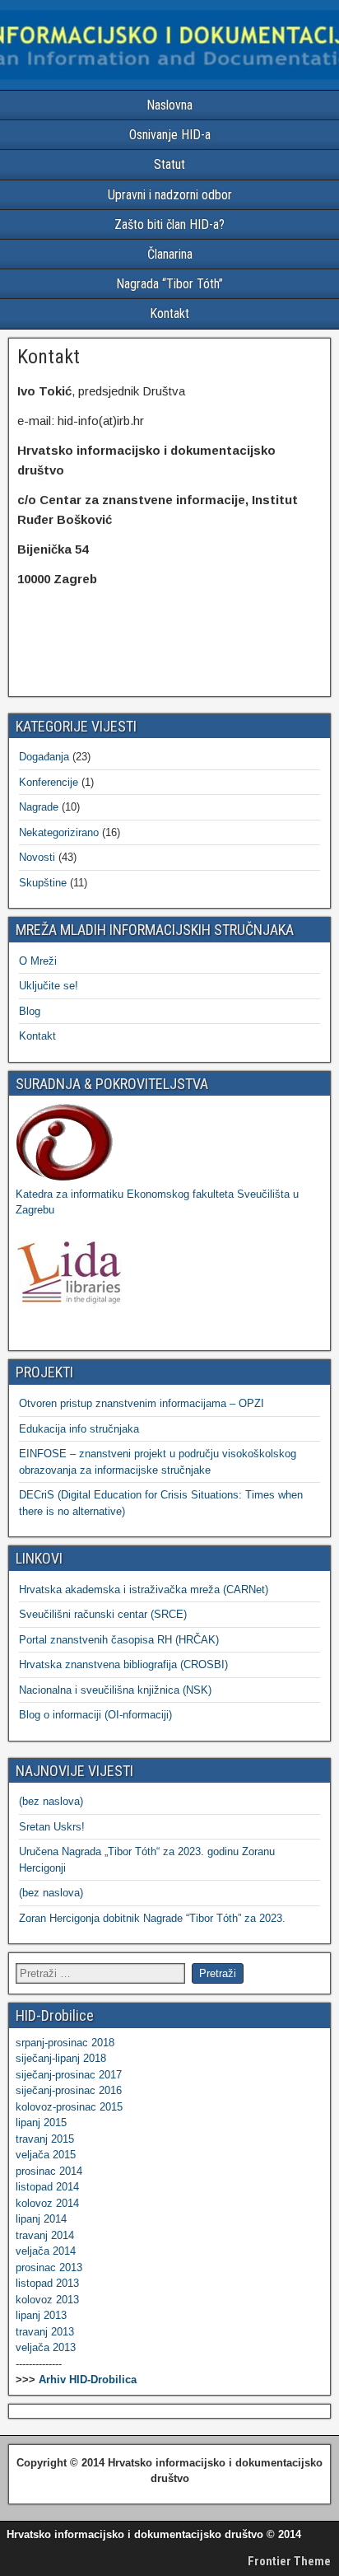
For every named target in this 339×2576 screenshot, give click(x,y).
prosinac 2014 (49, 2171)
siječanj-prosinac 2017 (69, 2075)
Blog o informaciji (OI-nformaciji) (95, 1715)
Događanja (44, 757)
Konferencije (49, 782)
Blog (30, 1011)
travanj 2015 (45, 2139)
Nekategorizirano (59, 832)
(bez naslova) (51, 1801)
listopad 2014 (47, 2187)
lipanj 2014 (41, 2219)
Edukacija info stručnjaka (79, 1429)
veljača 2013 (46, 2347)
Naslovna (169, 105)
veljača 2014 (46, 2251)
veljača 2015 (46, 2155)
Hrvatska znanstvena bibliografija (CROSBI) (123, 1664)
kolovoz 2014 (47, 2203)
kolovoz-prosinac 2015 (69, 2107)
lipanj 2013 (41, 2315)
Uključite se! (49, 986)
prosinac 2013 (49, 2267)
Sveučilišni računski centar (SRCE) (103, 1614)
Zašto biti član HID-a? (169, 224)
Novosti (37, 857)
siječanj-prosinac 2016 (69, 2090)
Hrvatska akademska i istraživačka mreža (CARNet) (144, 1590)
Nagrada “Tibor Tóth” (169, 284)
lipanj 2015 (41, 2123)
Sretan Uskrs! (52, 1827)
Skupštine (43, 883)
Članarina (170, 254)
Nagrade (39, 807)
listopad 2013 (47, 2283)
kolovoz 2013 (47, 2300)
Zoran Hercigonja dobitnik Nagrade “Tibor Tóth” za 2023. (152, 1918)
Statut (169, 164)
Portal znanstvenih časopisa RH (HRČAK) (119, 1640)
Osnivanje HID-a (170, 135)
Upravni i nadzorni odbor (170, 195)
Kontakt (169, 313)
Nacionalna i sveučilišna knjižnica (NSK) (115, 1690)
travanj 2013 (45, 2332)
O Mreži (38, 961)
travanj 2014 (45, 2235)
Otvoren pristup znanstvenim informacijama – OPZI (142, 1403)
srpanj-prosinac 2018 (65, 2043)
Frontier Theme (289, 2561)
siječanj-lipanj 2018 (61, 2058)
